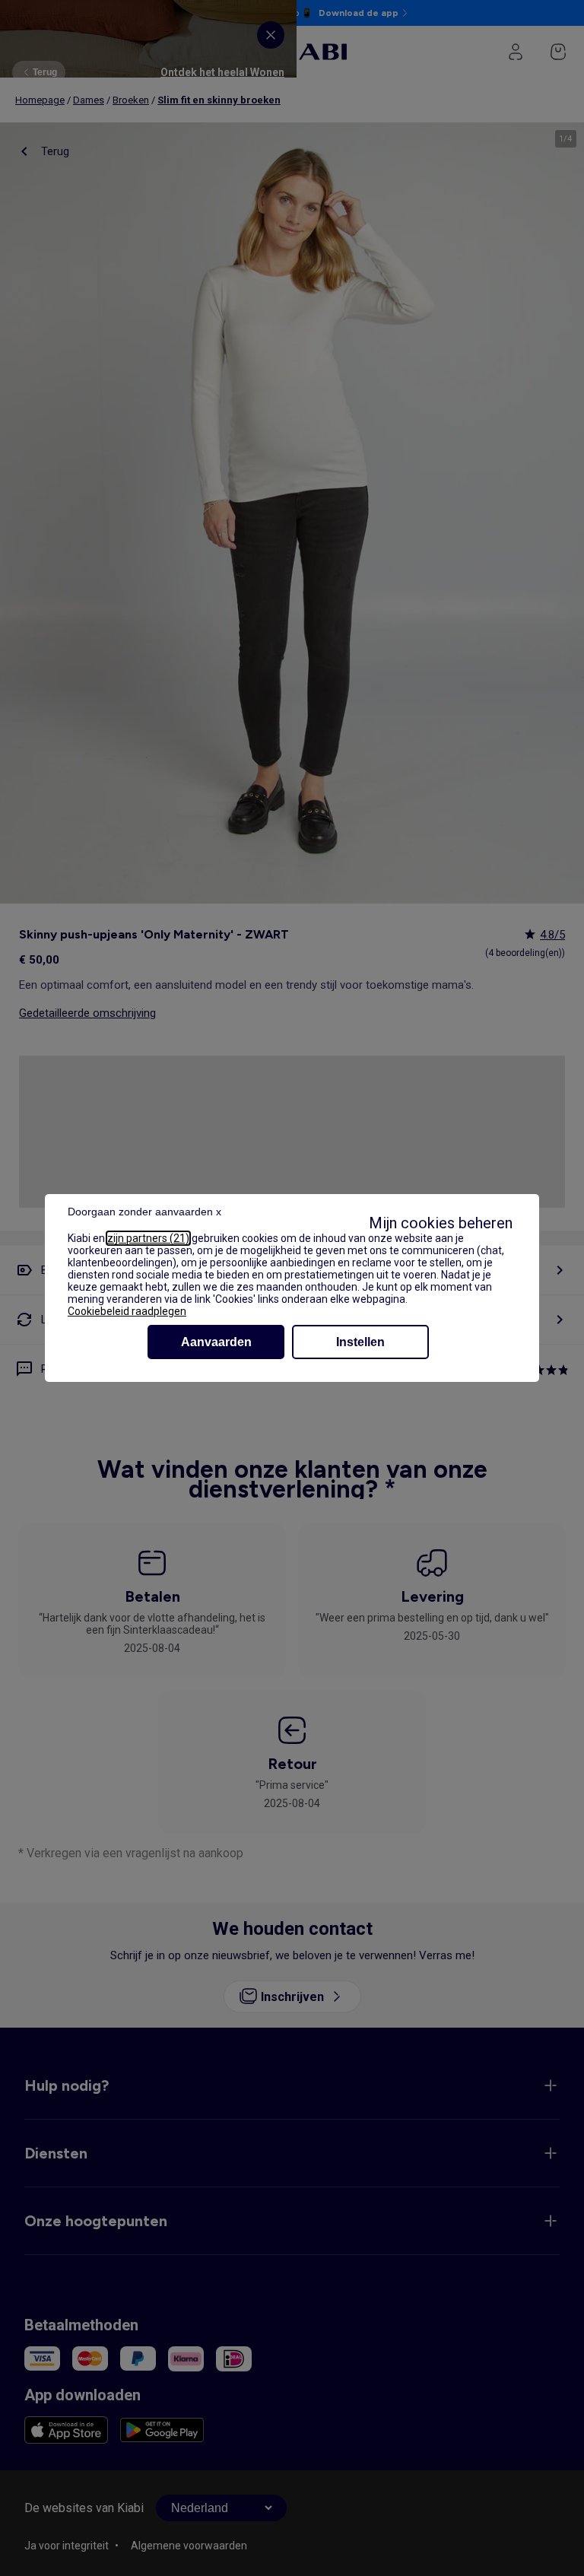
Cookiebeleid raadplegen (127, 1311)
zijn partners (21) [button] (148, 1238)
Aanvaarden (216, 1342)
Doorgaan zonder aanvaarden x (144, 1212)
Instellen (360, 1342)
